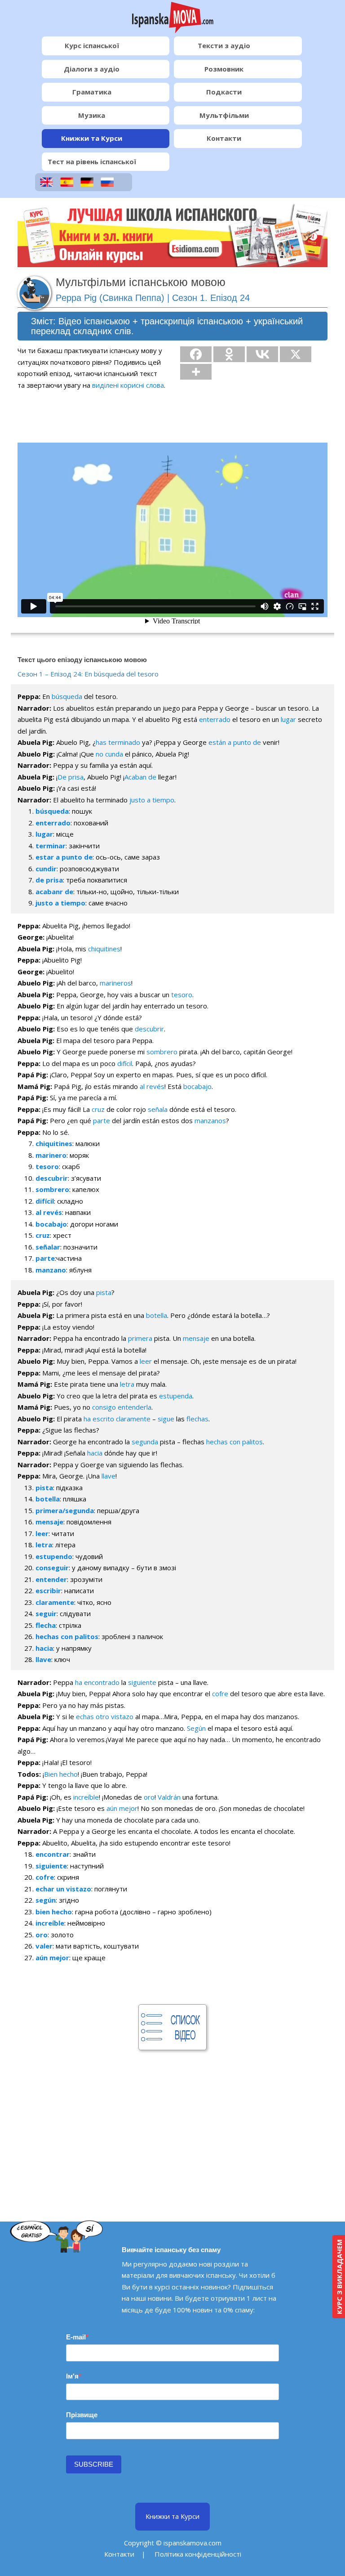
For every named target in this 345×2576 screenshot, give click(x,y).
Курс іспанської (92, 45)
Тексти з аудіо (224, 45)
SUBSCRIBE (94, 2464)
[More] (196, 372)
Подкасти (224, 92)
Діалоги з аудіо (92, 69)
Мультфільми (224, 115)
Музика (92, 115)
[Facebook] (196, 354)
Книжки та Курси (92, 138)
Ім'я (72, 2376)
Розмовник (224, 69)
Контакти (224, 138)
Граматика (92, 92)
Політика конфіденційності (198, 2554)
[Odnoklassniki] (229, 354)
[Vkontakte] (262, 354)
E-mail (76, 2337)
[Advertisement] (172, 2120)
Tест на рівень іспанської (92, 161)
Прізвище (82, 2415)
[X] (296, 354)
